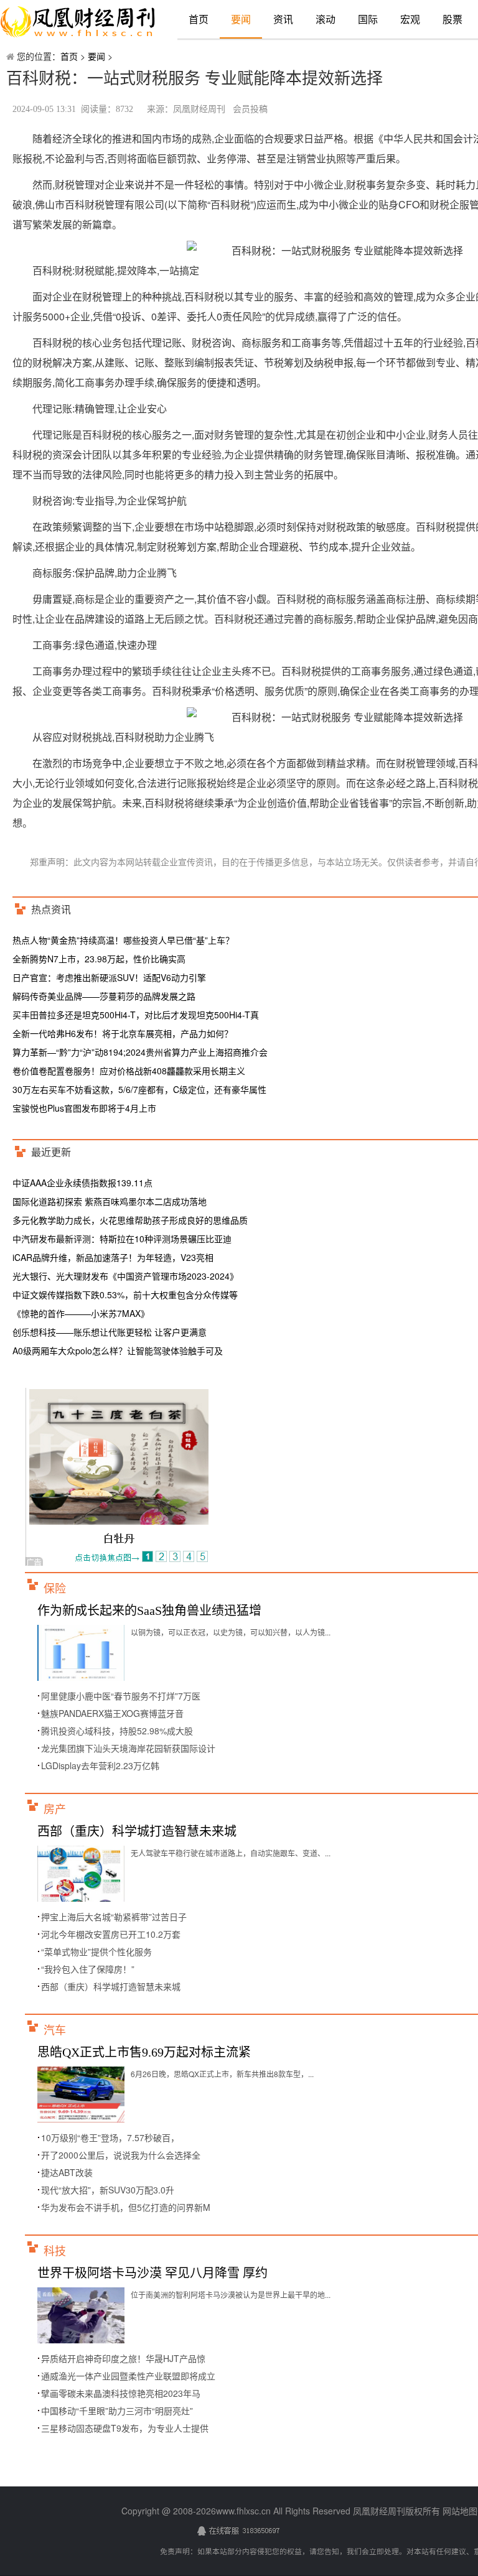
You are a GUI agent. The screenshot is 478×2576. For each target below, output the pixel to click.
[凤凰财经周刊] (78, 22)
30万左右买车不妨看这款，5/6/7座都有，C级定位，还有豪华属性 (139, 1089)
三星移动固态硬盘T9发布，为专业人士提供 (125, 2428)
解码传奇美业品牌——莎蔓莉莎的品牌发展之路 (104, 996)
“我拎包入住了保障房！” (88, 1969)
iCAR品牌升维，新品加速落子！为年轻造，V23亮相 (113, 1257)
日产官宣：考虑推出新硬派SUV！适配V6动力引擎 (109, 977)
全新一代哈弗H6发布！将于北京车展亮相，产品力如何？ (123, 1033)
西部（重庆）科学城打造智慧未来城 (137, 1831)
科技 (55, 2251)
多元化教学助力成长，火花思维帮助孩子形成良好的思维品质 (130, 1220)
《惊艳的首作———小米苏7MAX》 (81, 1313)
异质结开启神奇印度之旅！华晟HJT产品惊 (123, 2358)
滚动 (326, 19)
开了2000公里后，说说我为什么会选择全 (121, 2155)
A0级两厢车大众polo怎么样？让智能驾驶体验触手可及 (118, 1351)
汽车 (55, 2030)
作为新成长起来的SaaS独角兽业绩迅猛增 (149, 1611)
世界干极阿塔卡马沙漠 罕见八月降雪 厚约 (152, 2273)
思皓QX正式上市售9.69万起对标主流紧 (144, 2052)
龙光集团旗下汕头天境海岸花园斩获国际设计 (128, 1748)
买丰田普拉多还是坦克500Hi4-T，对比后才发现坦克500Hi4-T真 (136, 1015)
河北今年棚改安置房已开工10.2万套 (111, 1934)
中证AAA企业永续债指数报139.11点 (82, 1183)
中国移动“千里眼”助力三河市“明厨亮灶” (117, 2411)
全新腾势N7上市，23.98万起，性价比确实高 (99, 959)
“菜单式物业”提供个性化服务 (96, 1951)
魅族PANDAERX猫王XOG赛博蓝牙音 (112, 1713)
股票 (452, 19)
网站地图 (460, 2511)
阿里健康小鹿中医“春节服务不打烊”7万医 (121, 1696)
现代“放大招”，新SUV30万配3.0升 (108, 2190)
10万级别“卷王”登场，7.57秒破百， (110, 2137)
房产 (55, 1810)
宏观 (410, 19)
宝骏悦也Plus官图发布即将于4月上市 (84, 1108)
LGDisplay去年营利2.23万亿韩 (100, 1765)
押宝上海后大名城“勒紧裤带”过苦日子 (114, 1917)
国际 (368, 19)
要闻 (241, 19)
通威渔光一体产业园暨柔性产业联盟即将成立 (128, 2376)
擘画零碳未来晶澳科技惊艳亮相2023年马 (121, 2393)
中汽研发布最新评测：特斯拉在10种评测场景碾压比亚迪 (122, 1239)
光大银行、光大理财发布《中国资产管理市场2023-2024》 (125, 1276)
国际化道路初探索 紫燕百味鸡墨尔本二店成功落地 (110, 1201)
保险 (55, 1589)
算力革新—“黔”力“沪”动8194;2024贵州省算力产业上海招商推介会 (140, 1052)
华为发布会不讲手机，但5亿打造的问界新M (126, 2207)
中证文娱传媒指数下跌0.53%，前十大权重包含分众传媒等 (125, 1295)
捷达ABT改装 (67, 2172)
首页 (199, 19)
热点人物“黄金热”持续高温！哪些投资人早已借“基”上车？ (123, 940)
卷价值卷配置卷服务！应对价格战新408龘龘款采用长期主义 (129, 1071)
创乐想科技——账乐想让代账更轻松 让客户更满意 (110, 1332)
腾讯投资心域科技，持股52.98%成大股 (117, 1731)
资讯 (283, 19)
